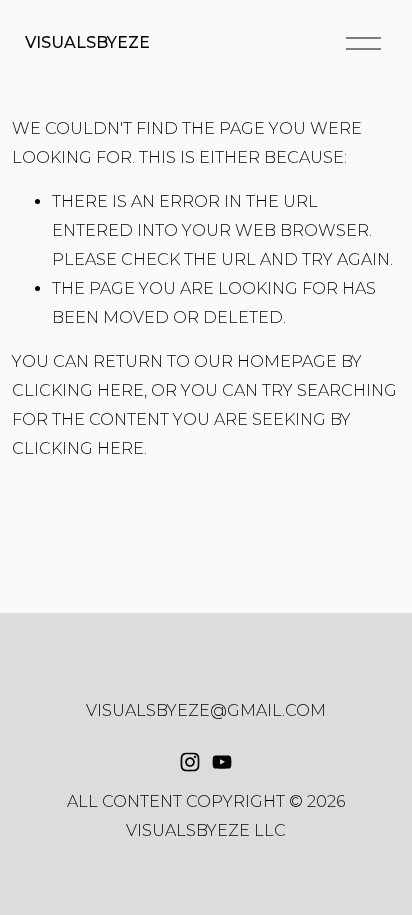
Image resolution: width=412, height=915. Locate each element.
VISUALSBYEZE (87, 42)
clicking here (78, 390)
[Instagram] (190, 762)
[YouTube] (222, 762)
